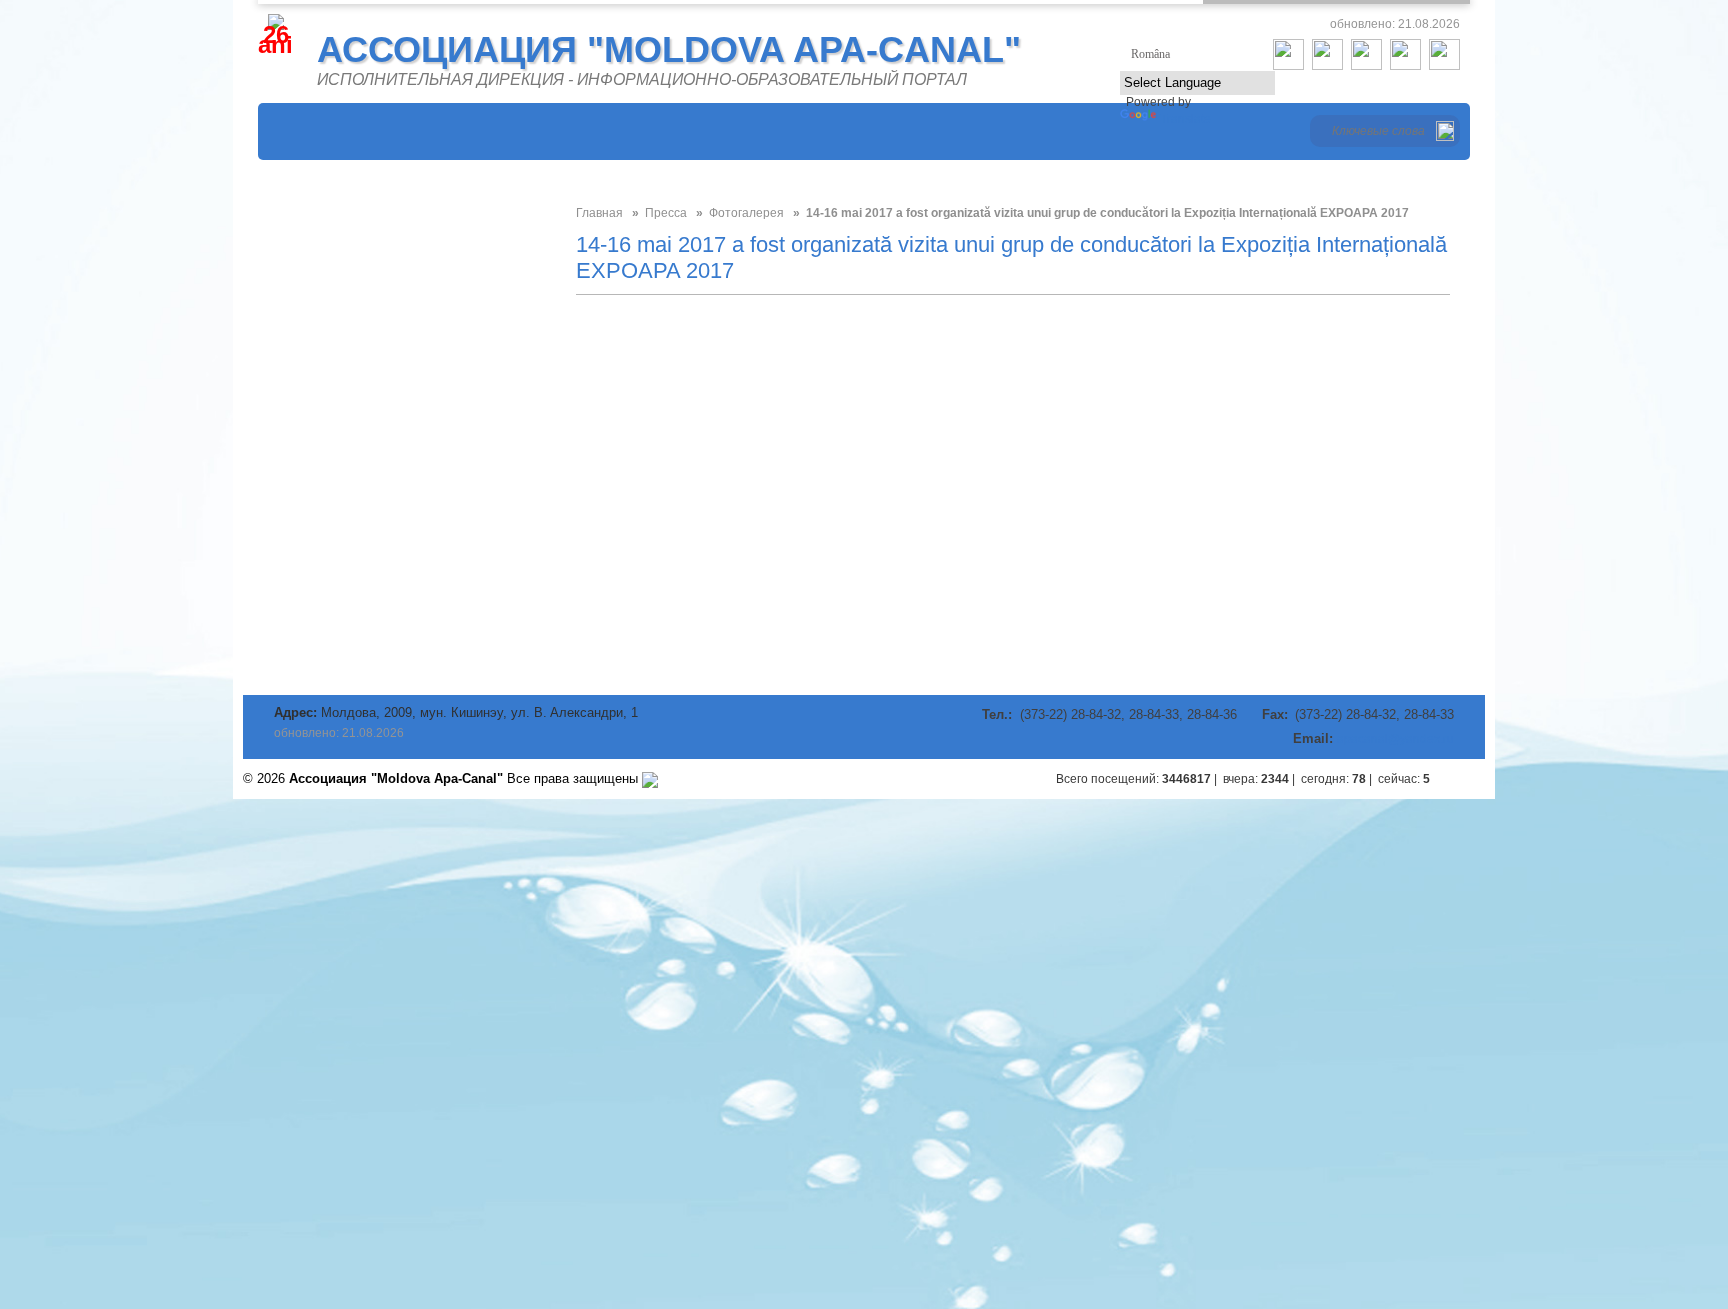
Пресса (666, 213)
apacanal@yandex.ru (1395, 739)
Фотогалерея (746, 213)
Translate (1185, 119)
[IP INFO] (650, 778)
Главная (599, 213)
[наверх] (1465, 779)
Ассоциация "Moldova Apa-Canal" (669, 49)
